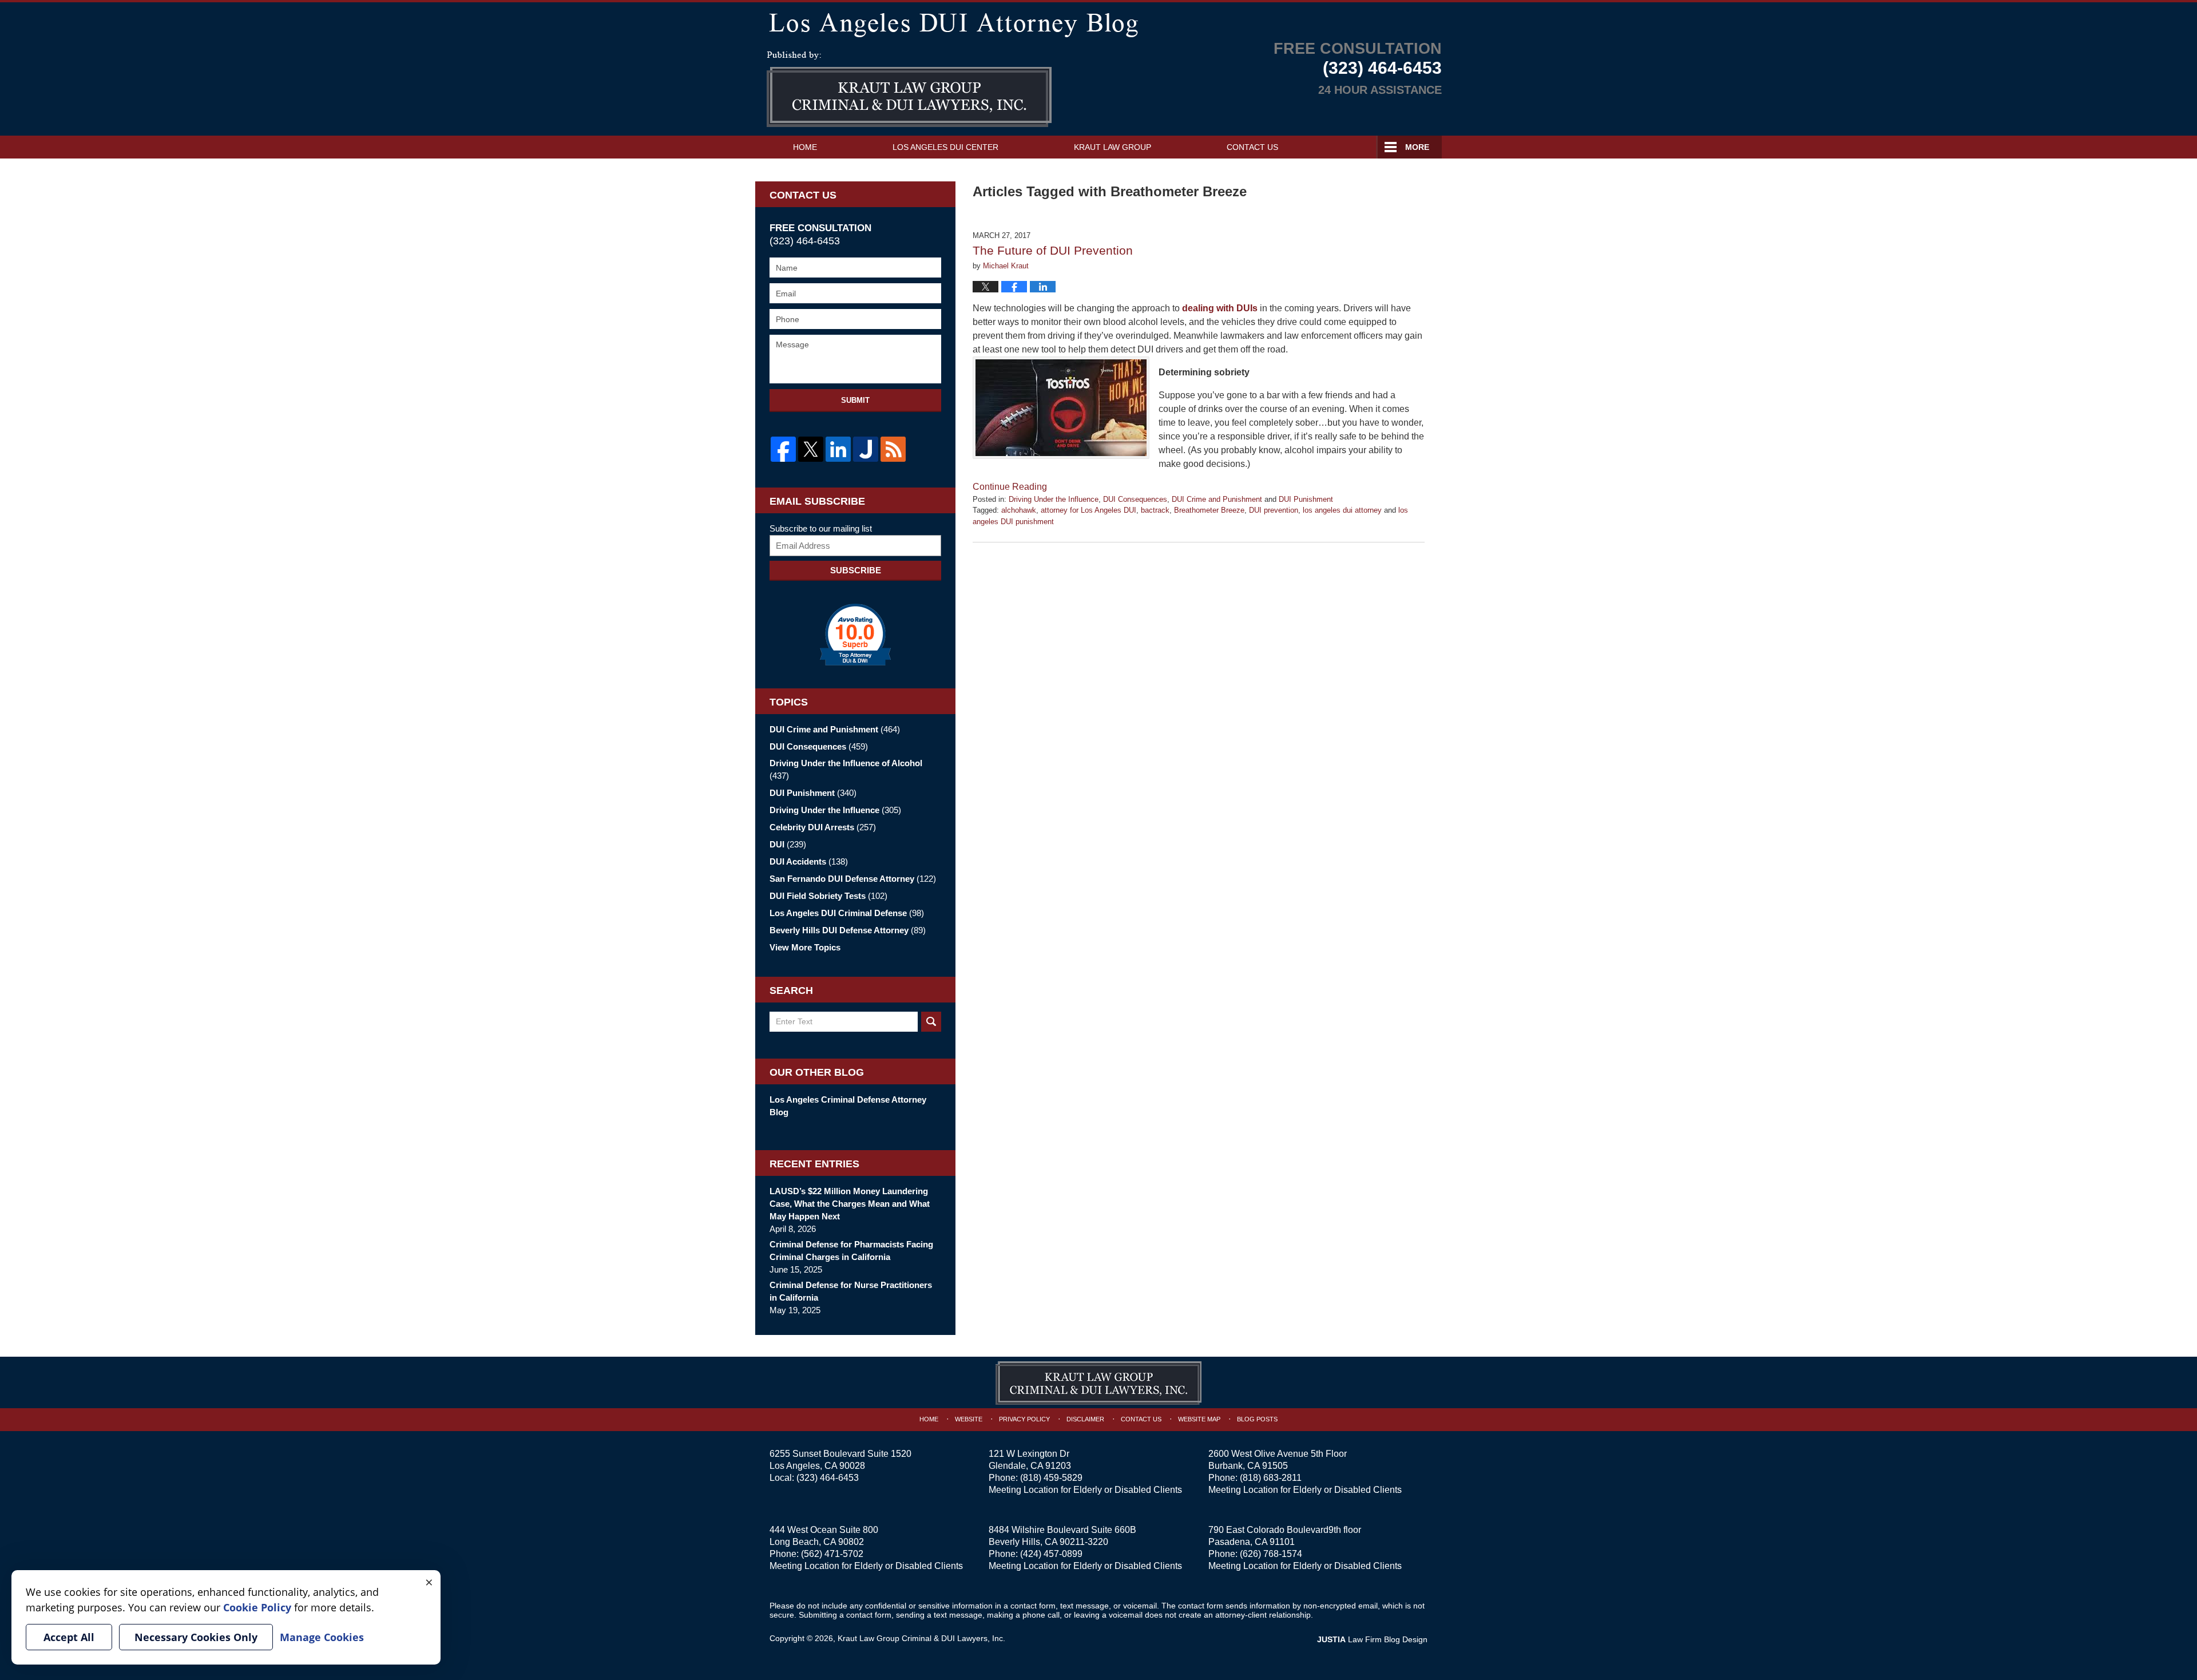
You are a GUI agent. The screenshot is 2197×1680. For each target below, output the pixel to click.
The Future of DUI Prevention (1053, 250)
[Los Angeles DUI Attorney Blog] (1098, 23)
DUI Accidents (809, 861)
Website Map (1199, 1419)
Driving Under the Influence (1054, 499)
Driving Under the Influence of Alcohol (846, 769)
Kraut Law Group (1113, 147)
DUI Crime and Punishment (1217, 499)
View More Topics (805, 947)
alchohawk (1019, 510)
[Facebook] (783, 449)
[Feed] (893, 449)
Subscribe (856, 570)
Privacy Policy (1024, 1419)
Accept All (69, 1637)
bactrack (1155, 510)
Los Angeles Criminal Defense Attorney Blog (848, 1106)
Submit (855, 400)
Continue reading (1010, 487)
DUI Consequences (1135, 499)
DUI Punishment (1306, 499)
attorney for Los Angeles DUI (1088, 510)
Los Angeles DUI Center (945, 147)
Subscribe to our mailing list (821, 528)
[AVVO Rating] (855, 635)
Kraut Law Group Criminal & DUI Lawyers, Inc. (921, 1638)
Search (931, 1022)
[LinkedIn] (838, 449)
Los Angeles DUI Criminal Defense (847, 913)
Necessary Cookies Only (196, 1637)
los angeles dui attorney (1342, 510)
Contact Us (1252, 147)
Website (969, 1419)
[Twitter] (811, 449)
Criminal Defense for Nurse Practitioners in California (851, 1291)
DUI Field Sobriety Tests (828, 896)
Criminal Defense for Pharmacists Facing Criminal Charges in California (851, 1251)
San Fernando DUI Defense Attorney (853, 879)
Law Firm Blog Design (1372, 1639)
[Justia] (866, 449)
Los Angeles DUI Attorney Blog (909, 89)
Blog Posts (1257, 1419)
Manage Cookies (322, 1637)
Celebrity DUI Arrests (823, 827)
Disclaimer (1085, 1419)
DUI (788, 844)
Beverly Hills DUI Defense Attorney (848, 930)
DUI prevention (1274, 510)
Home (805, 147)
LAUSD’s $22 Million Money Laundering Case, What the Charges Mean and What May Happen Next (850, 1204)
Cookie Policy (257, 1607)
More (1417, 147)
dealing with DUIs (1220, 308)
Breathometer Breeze (1209, 510)
